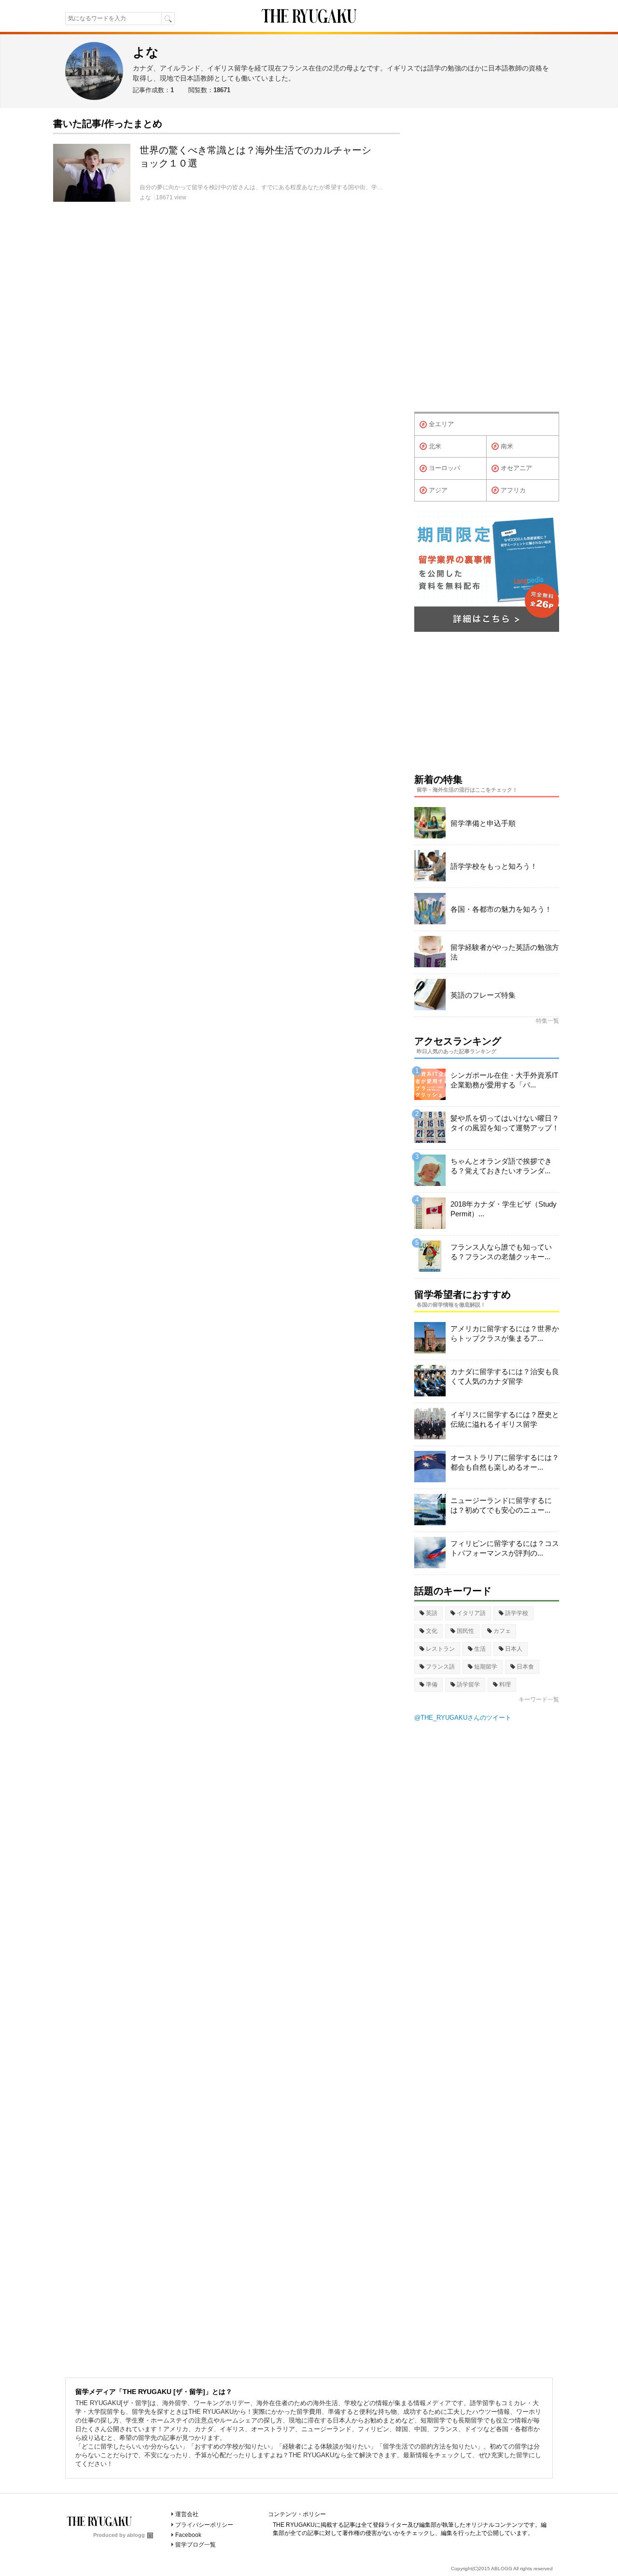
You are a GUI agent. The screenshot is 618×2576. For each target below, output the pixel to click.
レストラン (440, 1649)
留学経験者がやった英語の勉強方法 (505, 952)
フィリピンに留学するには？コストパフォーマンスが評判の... (505, 1548)
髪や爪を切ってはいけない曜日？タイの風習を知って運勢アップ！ (505, 1123)
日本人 (514, 1649)
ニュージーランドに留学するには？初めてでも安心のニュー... (501, 1505)
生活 (480, 1649)
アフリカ (513, 490)
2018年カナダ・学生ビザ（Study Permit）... (504, 1209)
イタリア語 (471, 1613)
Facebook (188, 2535)
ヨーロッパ (444, 468)
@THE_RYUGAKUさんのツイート (463, 1718)
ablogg (136, 2535)
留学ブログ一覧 (196, 2545)
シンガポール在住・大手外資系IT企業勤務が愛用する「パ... (504, 1080)
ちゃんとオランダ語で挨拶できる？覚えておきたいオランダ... (501, 1166)
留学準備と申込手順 (483, 823)
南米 (507, 446)
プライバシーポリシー (204, 2525)
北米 (435, 446)
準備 (432, 1685)
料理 (505, 1685)
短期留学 (486, 1667)
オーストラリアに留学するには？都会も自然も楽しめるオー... (505, 1462)
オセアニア (516, 468)
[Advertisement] (487, 262)
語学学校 (517, 1613)
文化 (432, 1631)
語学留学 (468, 1685)
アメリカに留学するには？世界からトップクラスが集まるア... (505, 1333)
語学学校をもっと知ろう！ (494, 866)
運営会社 (187, 2514)
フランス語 (440, 1667)
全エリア (441, 424)
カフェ (502, 1631)
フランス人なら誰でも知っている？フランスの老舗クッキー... (501, 1252)
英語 (432, 1613)
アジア (438, 490)
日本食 (525, 1667)
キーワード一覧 (539, 1699)
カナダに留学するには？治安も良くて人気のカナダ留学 (505, 1376)
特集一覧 (548, 1021)
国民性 (465, 1631)
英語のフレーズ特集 (483, 995)
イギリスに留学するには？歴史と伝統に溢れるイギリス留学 (505, 1419)
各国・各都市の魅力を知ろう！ (501, 909)
